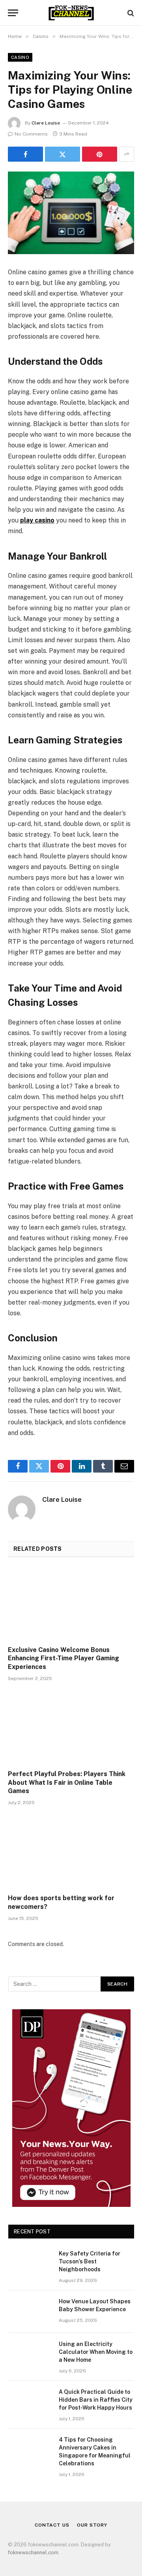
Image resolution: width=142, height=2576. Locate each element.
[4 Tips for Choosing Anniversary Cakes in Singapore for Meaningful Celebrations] (30, 2450)
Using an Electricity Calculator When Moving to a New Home (96, 2352)
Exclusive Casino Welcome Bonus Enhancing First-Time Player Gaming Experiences (64, 1659)
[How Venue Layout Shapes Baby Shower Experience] (30, 2312)
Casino (20, 57)
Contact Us (52, 2525)
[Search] (130, 13)
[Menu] (13, 13)
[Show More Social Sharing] (127, 154)
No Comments (31, 134)
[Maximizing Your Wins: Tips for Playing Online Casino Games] (71, 213)
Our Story (92, 2525)
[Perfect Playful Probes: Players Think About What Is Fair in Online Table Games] (71, 1728)
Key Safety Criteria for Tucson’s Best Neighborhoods (90, 2261)
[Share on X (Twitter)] (63, 154)
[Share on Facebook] (25, 154)
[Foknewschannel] (71, 13)
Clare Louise (46, 123)
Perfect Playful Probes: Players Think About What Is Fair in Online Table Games (67, 1783)
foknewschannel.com (33, 2552)
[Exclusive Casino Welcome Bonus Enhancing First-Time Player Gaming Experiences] (71, 1604)
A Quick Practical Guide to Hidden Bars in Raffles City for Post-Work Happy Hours (96, 2400)
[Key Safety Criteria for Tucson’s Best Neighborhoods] (30, 2264)
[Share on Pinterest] (100, 154)
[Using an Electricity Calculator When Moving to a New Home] (30, 2354)
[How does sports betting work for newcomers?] (71, 1852)
